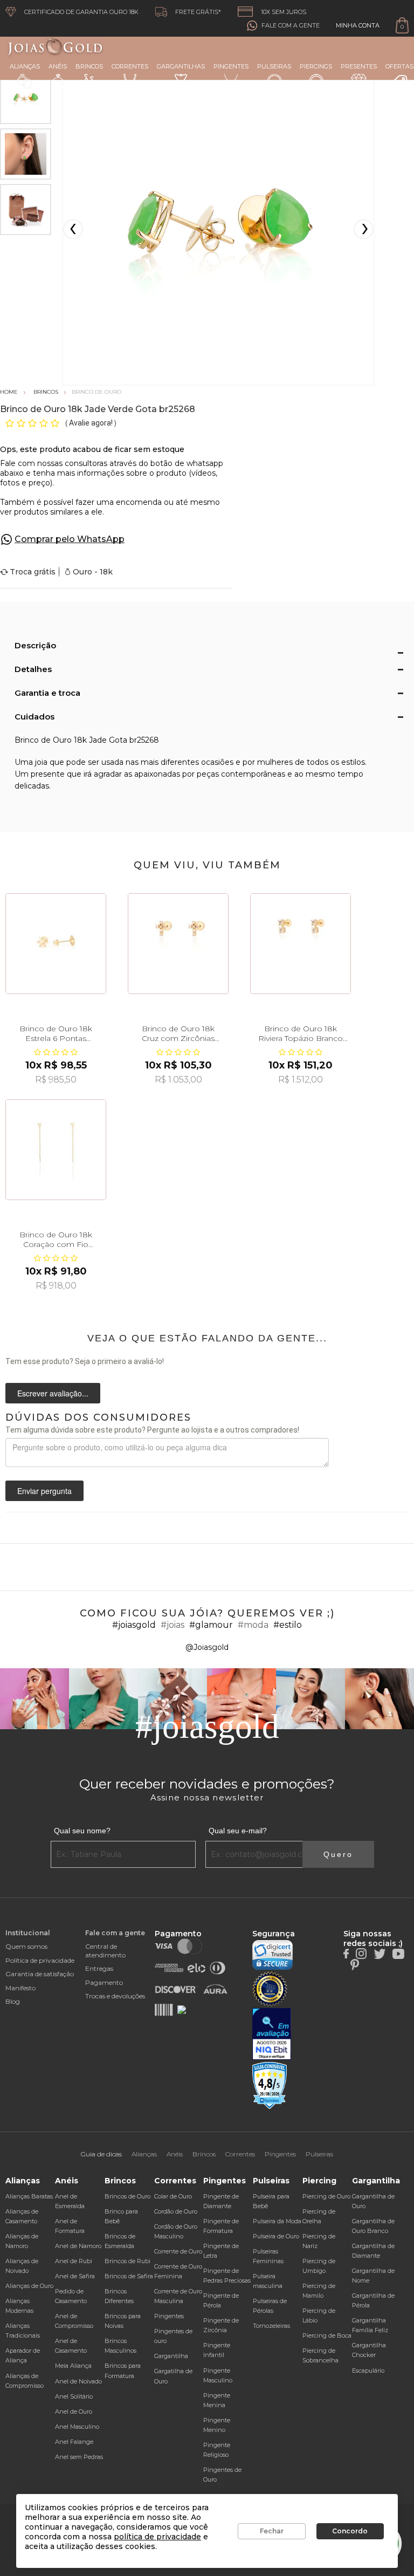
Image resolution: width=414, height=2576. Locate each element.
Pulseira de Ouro (276, 2236)
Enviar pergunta (44, 1491)
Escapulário (368, 2371)
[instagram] (361, 1953)
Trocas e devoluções (115, 1996)
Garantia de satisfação (40, 1974)
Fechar (272, 2531)
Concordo (350, 2531)
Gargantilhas (181, 66)
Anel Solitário (74, 2396)
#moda (253, 1625)
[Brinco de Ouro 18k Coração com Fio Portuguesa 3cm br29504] (56, 1150)
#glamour (211, 1625)
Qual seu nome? (82, 1831)
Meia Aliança (73, 2366)
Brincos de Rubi (127, 2261)
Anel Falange (74, 2442)
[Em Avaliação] (272, 2034)
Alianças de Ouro (29, 2286)
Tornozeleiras (271, 2326)
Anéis (58, 66)
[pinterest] (355, 1964)
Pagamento (104, 1982)
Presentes (359, 66)
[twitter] (379, 1953)
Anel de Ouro (74, 2411)
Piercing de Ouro (326, 2196)
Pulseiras (274, 66)
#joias (172, 1625)
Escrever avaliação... (53, 1393)
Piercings (316, 66)
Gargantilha (171, 2356)
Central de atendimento (105, 1950)
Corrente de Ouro (178, 2251)
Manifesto (20, 1988)
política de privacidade (157, 2537)
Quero (338, 1854)
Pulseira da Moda (277, 2221)
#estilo (288, 1625)
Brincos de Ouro (127, 2196)
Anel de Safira (75, 2276)
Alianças (25, 66)
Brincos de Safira (129, 2276)
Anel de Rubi (74, 2261)
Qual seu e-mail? (238, 1831)
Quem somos (26, 1946)
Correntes (130, 66)
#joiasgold (134, 1625)
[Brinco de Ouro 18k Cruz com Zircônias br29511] (178, 944)
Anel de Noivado (78, 2381)
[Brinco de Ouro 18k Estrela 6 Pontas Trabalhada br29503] (56, 944)
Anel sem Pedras (79, 2457)
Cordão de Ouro (176, 2211)
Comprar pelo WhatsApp (70, 539)
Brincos (89, 66)
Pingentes (231, 66)
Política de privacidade (40, 1960)
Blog (13, 2001)
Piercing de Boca (327, 2335)
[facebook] (346, 1953)
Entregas (99, 1968)
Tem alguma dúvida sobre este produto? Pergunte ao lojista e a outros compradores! (152, 1430)
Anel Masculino (77, 2427)
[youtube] (398, 1953)
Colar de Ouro (173, 2196)
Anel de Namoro (78, 2246)
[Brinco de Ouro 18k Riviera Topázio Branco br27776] (301, 944)
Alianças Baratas (29, 2196)
